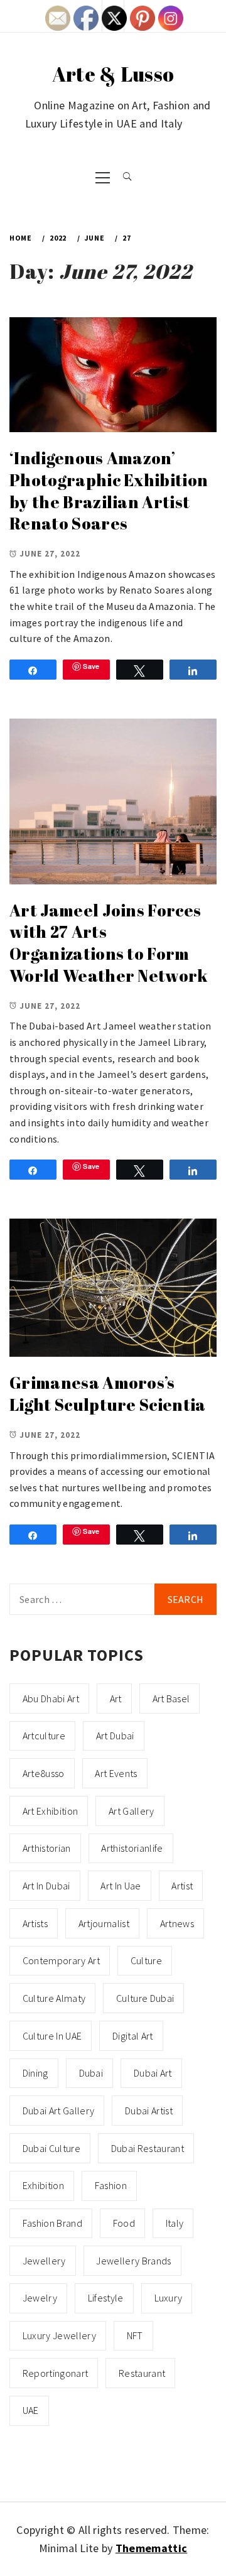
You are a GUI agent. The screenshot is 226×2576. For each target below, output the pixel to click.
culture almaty (54, 1998)
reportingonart (55, 2373)
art (116, 1698)
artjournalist (104, 1923)
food (124, 2223)
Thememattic (152, 2548)
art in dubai (46, 1886)
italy (175, 2223)
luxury (169, 2298)
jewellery (44, 2261)
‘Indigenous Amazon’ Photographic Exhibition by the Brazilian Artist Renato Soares (109, 491)
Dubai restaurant (148, 2148)
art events (116, 1773)
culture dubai (145, 1998)
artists (35, 1923)
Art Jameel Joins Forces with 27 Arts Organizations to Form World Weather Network (109, 943)
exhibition (43, 2185)
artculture (44, 1736)
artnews (177, 1923)
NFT (135, 2335)
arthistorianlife (132, 1848)
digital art (133, 2036)
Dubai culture (51, 2148)
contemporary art (61, 1960)
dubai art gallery (58, 2111)
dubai (91, 2073)
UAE (31, 2410)
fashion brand (52, 2223)
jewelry (40, 2298)
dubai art (153, 2073)
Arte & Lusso (113, 74)
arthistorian (47, 1848)
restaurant (142, 2373)
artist (182, 1886)
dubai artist (149, 2111)
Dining (35, 2073)
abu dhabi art (51, 1698)
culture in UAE (52, 2036)
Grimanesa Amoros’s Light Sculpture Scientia (108, 1394)
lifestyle (106, 2298)
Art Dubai (115, 1736)
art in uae (121, 1886)
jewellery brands (133, 2261)
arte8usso (44, 1773)
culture (146, 1960)
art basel (171, 1698)
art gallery (132, 1811)
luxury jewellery (59, 2335)
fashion (111, 2185)
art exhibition (50, 1811)
